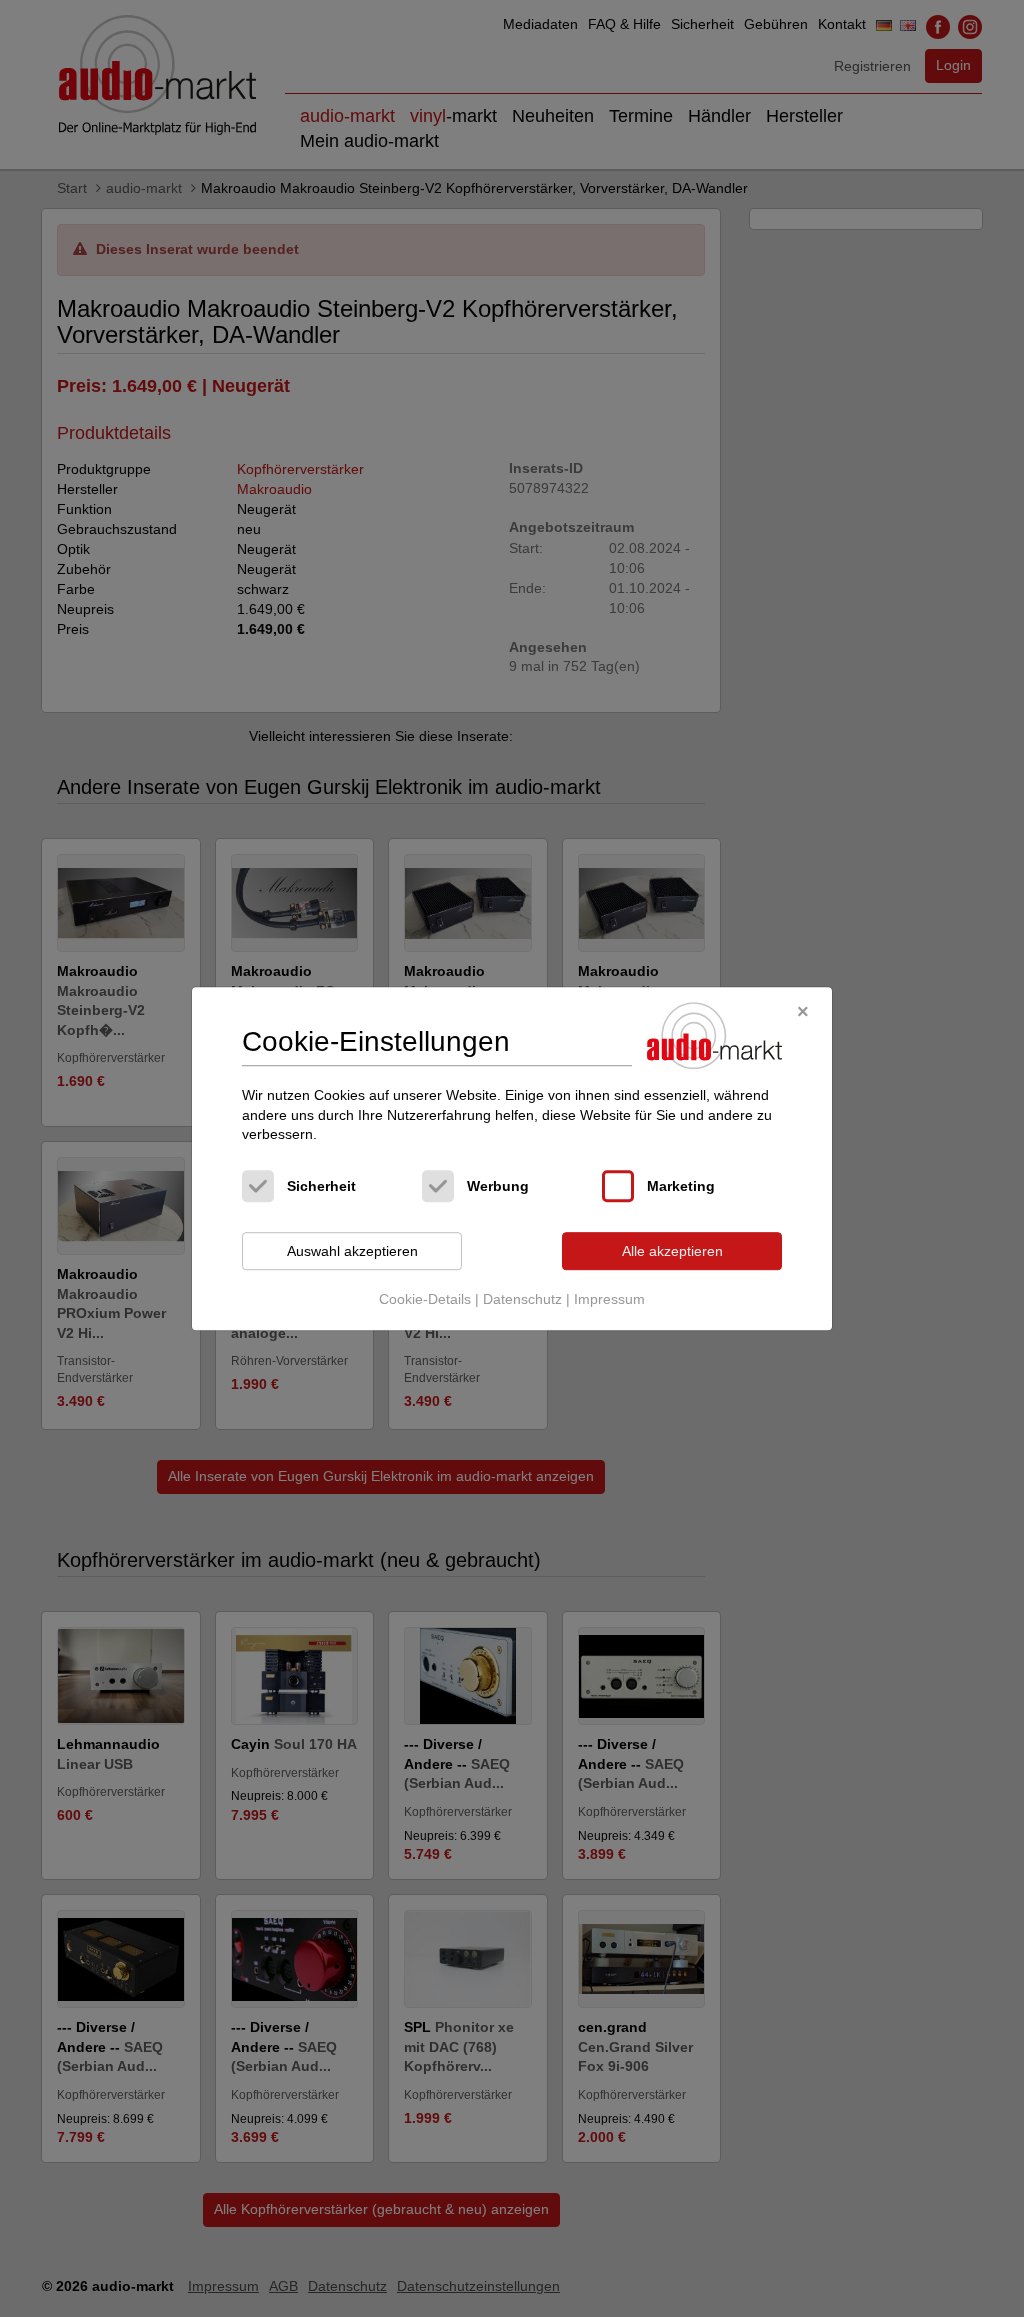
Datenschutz (522, 1300)
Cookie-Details (425, 1300)
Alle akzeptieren (672, 1251)
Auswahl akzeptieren (352, 1251)
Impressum (609, 1300)
